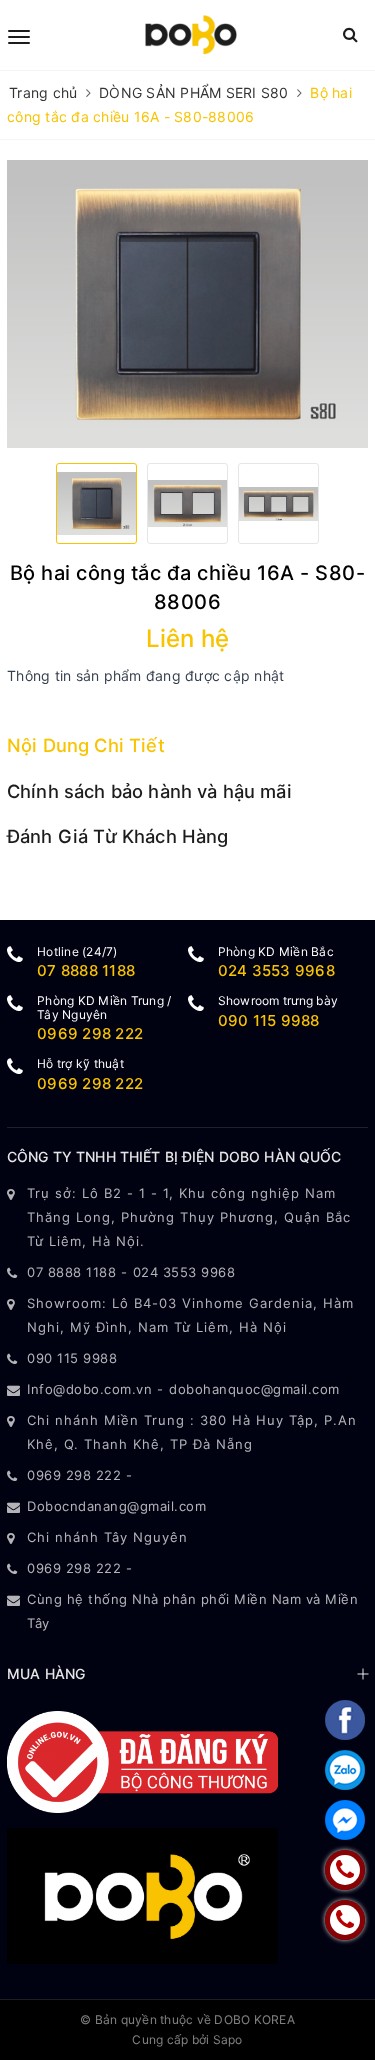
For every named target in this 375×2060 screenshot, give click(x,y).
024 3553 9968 (276, 970)
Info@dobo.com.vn (89, 1389)
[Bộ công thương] (142, 1760)
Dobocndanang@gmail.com (116, 1506)
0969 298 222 (90, 1033)
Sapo (228, 2039)
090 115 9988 (269, 1020)
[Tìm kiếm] (350, 34)
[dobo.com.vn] (191, 35)
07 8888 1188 (86, 970)
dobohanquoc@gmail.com (254, 1389)
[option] (187, 304)
